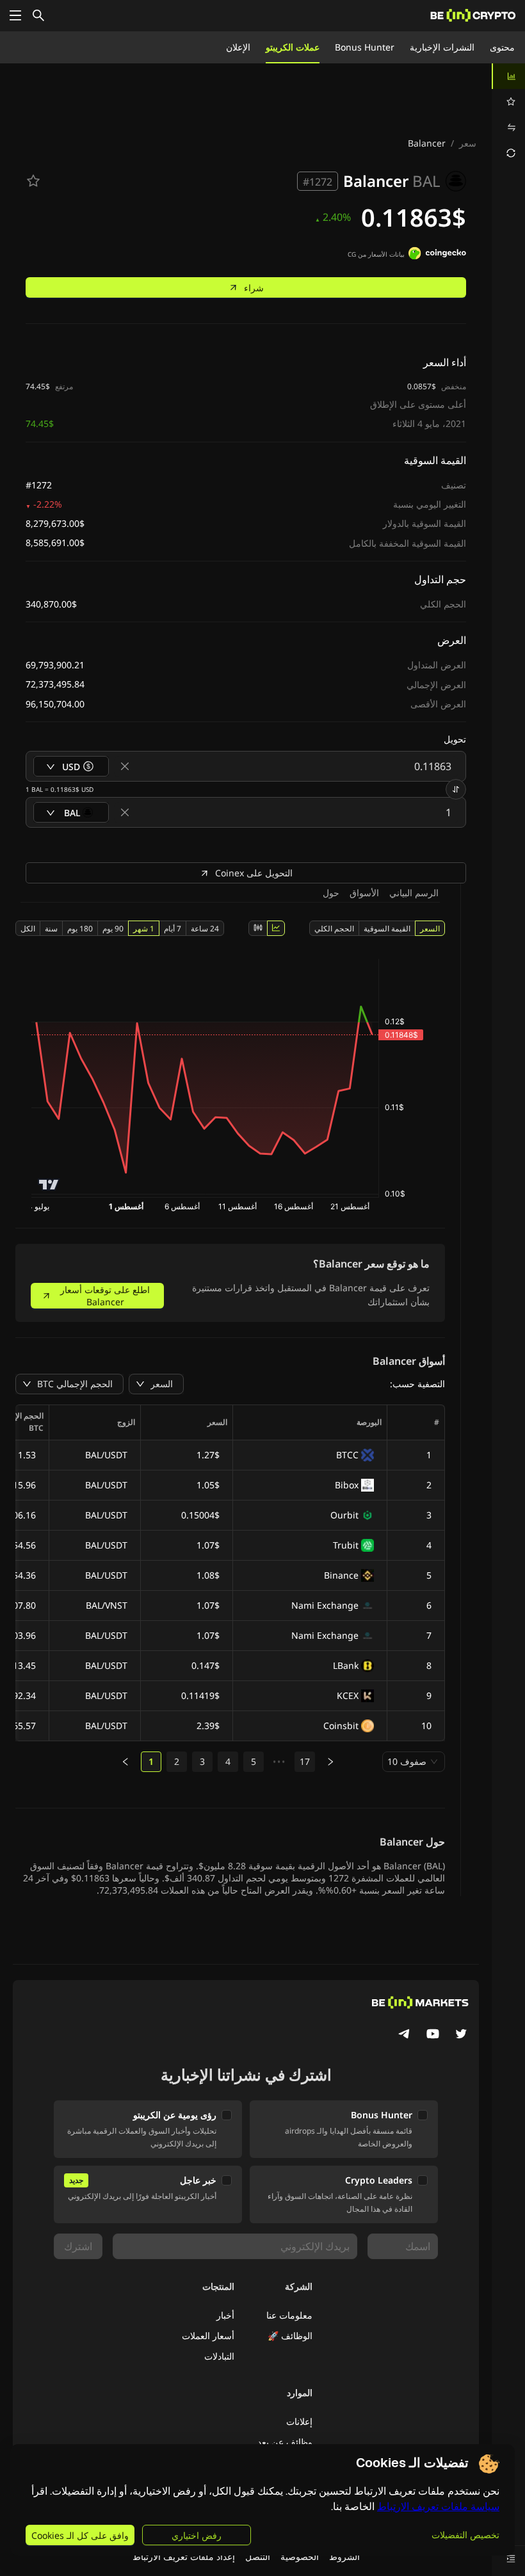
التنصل (258, 2556)
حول (331, 893)
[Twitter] (461, 2035)
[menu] (508, 115)
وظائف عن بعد (285, 2442)
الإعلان (238, 47)
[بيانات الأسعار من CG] (437, 255)
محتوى (502, 47)
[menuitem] (508, 76)
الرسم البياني (414, 893)
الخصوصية (300, 2556)
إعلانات (299, 2421)
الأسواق (364, 893)
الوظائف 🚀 (290, 2336)
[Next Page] (330, 1762)
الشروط (344, 2556)
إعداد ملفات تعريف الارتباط (184, 2556)
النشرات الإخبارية (442, 47)
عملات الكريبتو (293, 47)
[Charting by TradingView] (49, 1185)
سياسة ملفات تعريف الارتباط (438, 2507)
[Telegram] (405, 2035)
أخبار (225, 2315)
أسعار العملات (208, 2336)
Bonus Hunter (365, 47)
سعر (468, 143)
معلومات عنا (289, 2315)
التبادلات (219, 2356)
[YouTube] (433, 2035)
